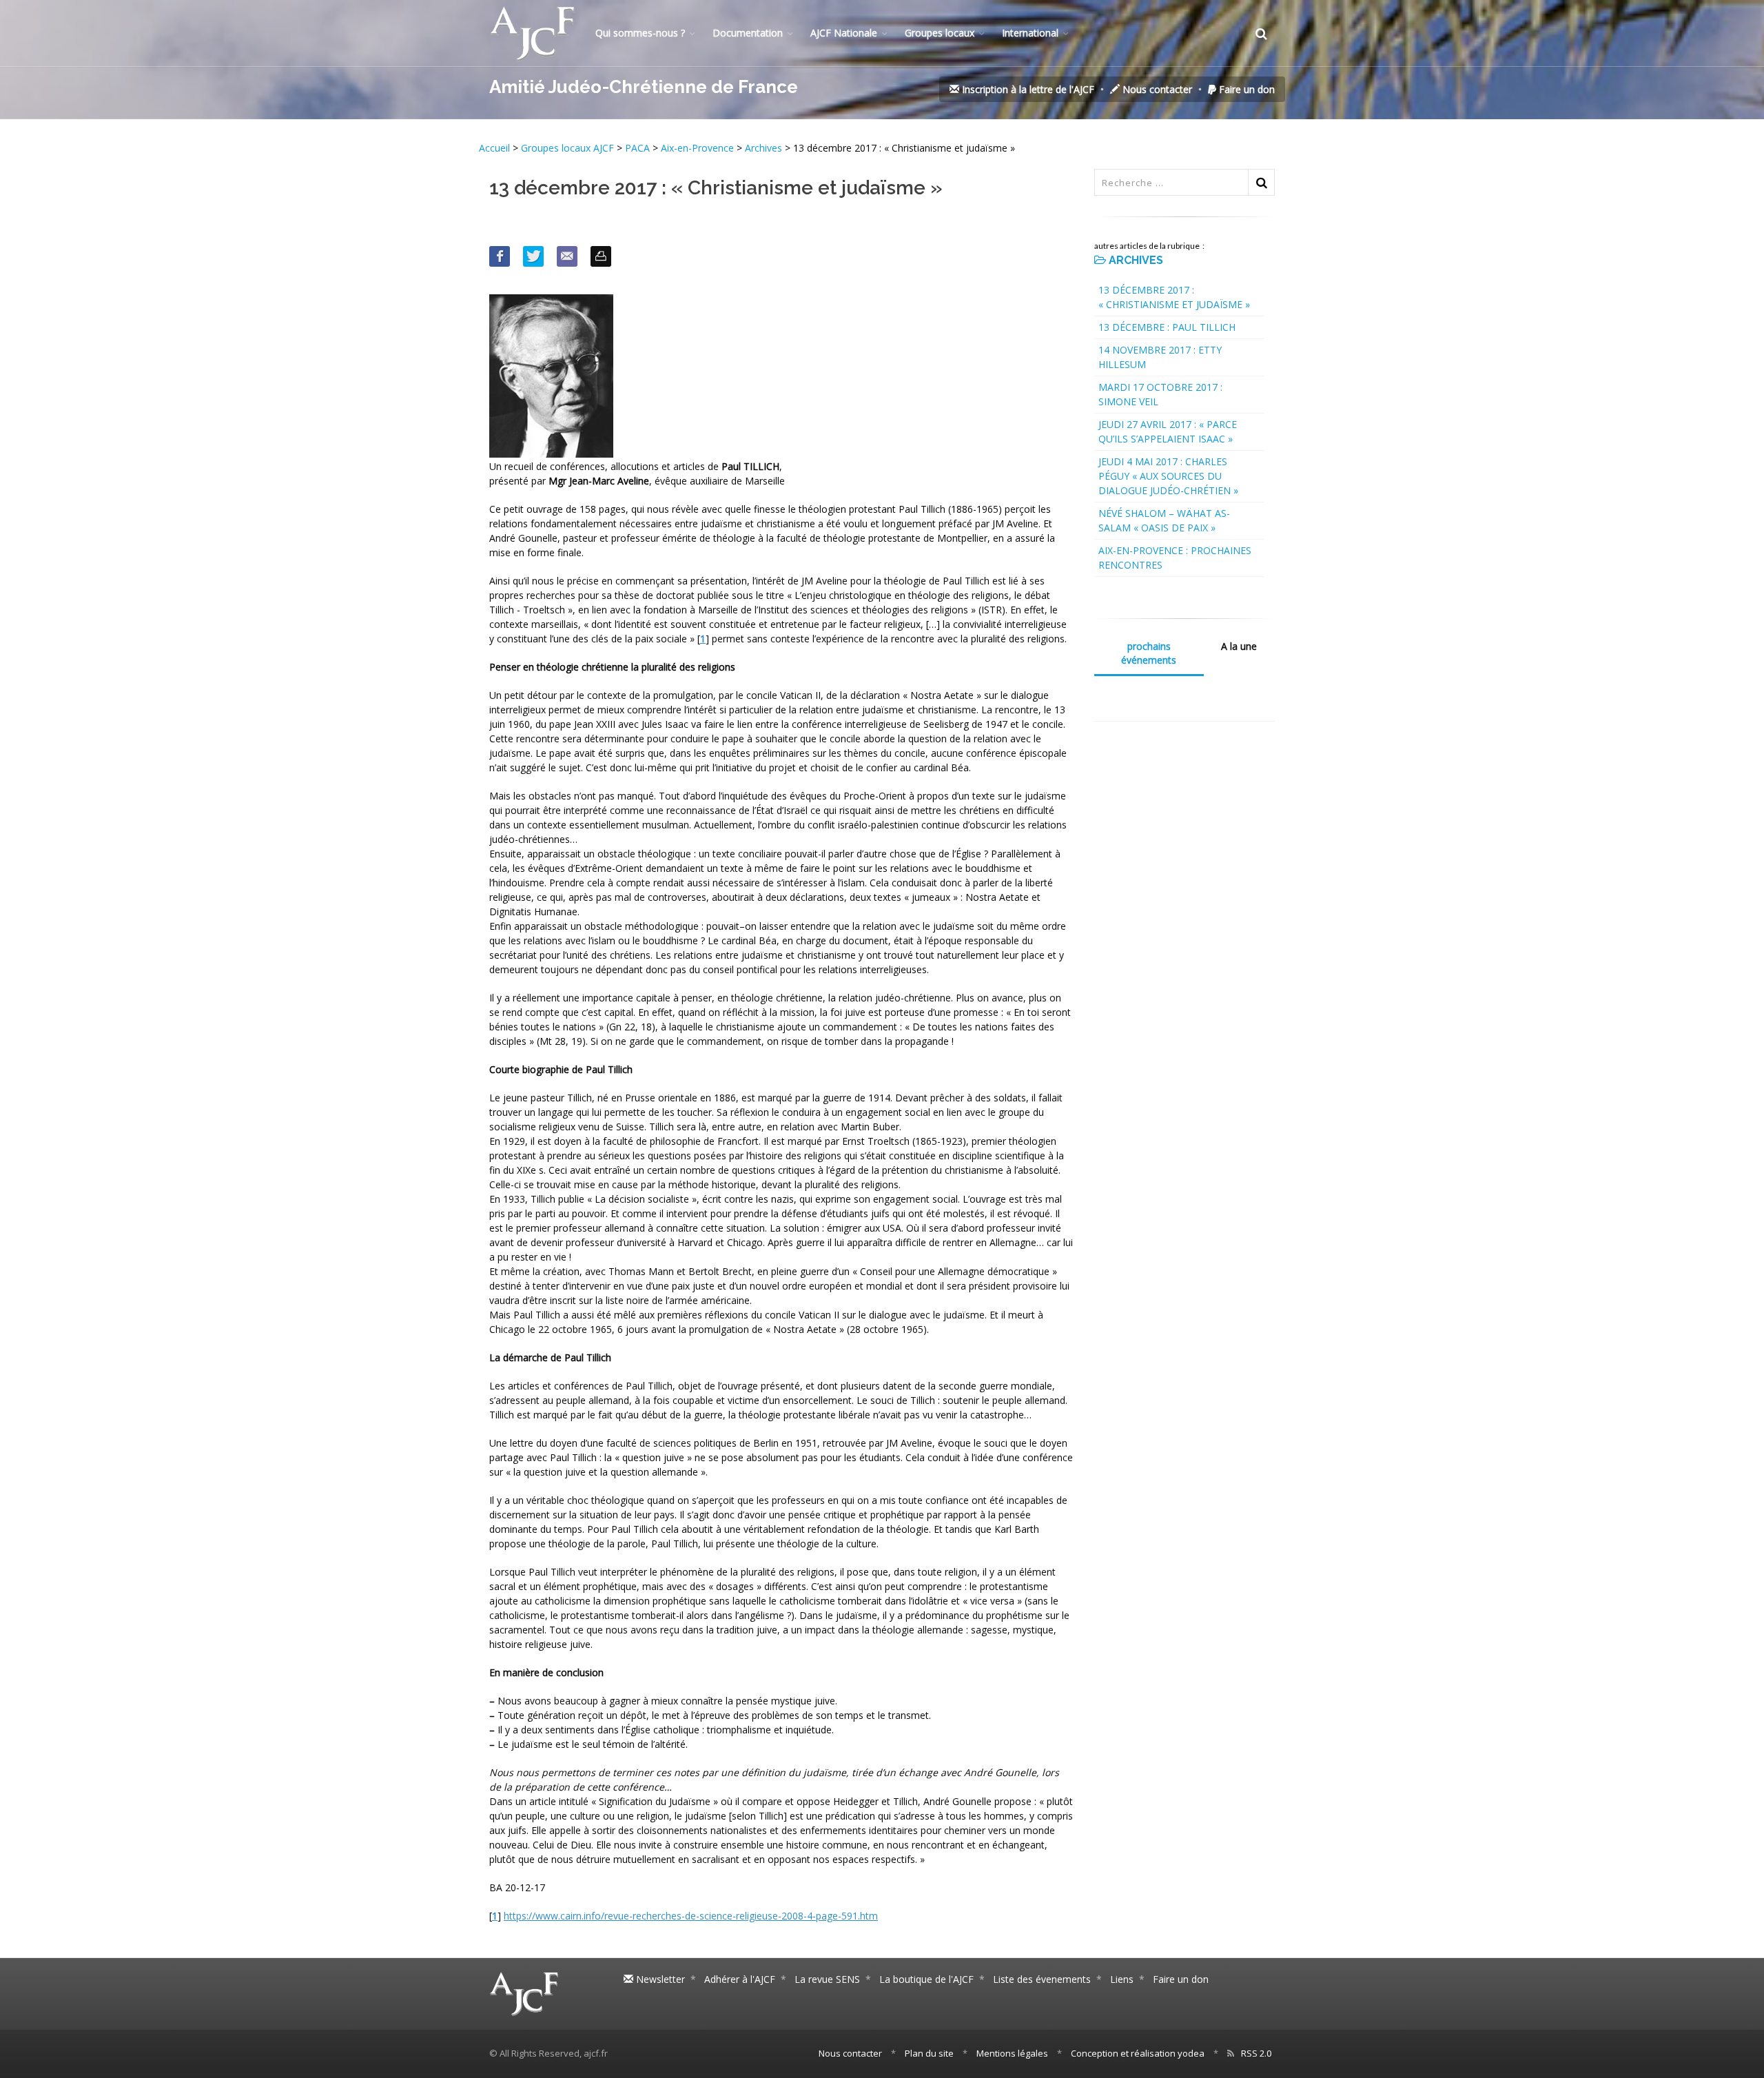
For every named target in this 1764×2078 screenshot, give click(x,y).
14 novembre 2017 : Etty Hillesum (1160, 357)
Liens (1122, 1979)
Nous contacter (1156, 89)
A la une (1239, 646)
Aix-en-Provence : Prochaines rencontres (1175, 558)
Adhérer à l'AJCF (740, 1979)
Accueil (496, 148)
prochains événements (1149, 653)
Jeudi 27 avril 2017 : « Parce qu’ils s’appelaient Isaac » (1168, 431)
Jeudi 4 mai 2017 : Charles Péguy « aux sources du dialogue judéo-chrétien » (1168, 476)
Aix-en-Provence (697, 148)
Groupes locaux (940, 33)
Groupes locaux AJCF (569, 148)
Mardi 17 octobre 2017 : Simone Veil (1160, 394)
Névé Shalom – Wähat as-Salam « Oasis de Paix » (1164, 520)
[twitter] (533, 256)
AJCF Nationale (844, 33)
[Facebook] (500, 256)
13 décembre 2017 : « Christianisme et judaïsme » (1174, 297)
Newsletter (659, 1979)
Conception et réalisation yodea (1138, 2053)
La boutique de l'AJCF (926, 1979)
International (1030, 33)
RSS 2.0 (1256, 2053)
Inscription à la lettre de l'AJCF (1027, 89)
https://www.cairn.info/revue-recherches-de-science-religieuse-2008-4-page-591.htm (691, 1916)
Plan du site (929, 2053)
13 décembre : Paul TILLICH (1167, 327)
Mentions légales (1012, 2053)
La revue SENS (827, 1979)
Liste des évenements (1042, 1979)
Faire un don (1245, 89)
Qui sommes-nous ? (640, 33)
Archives (763, 148)
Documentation (748, 33)
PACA (637, 148)
